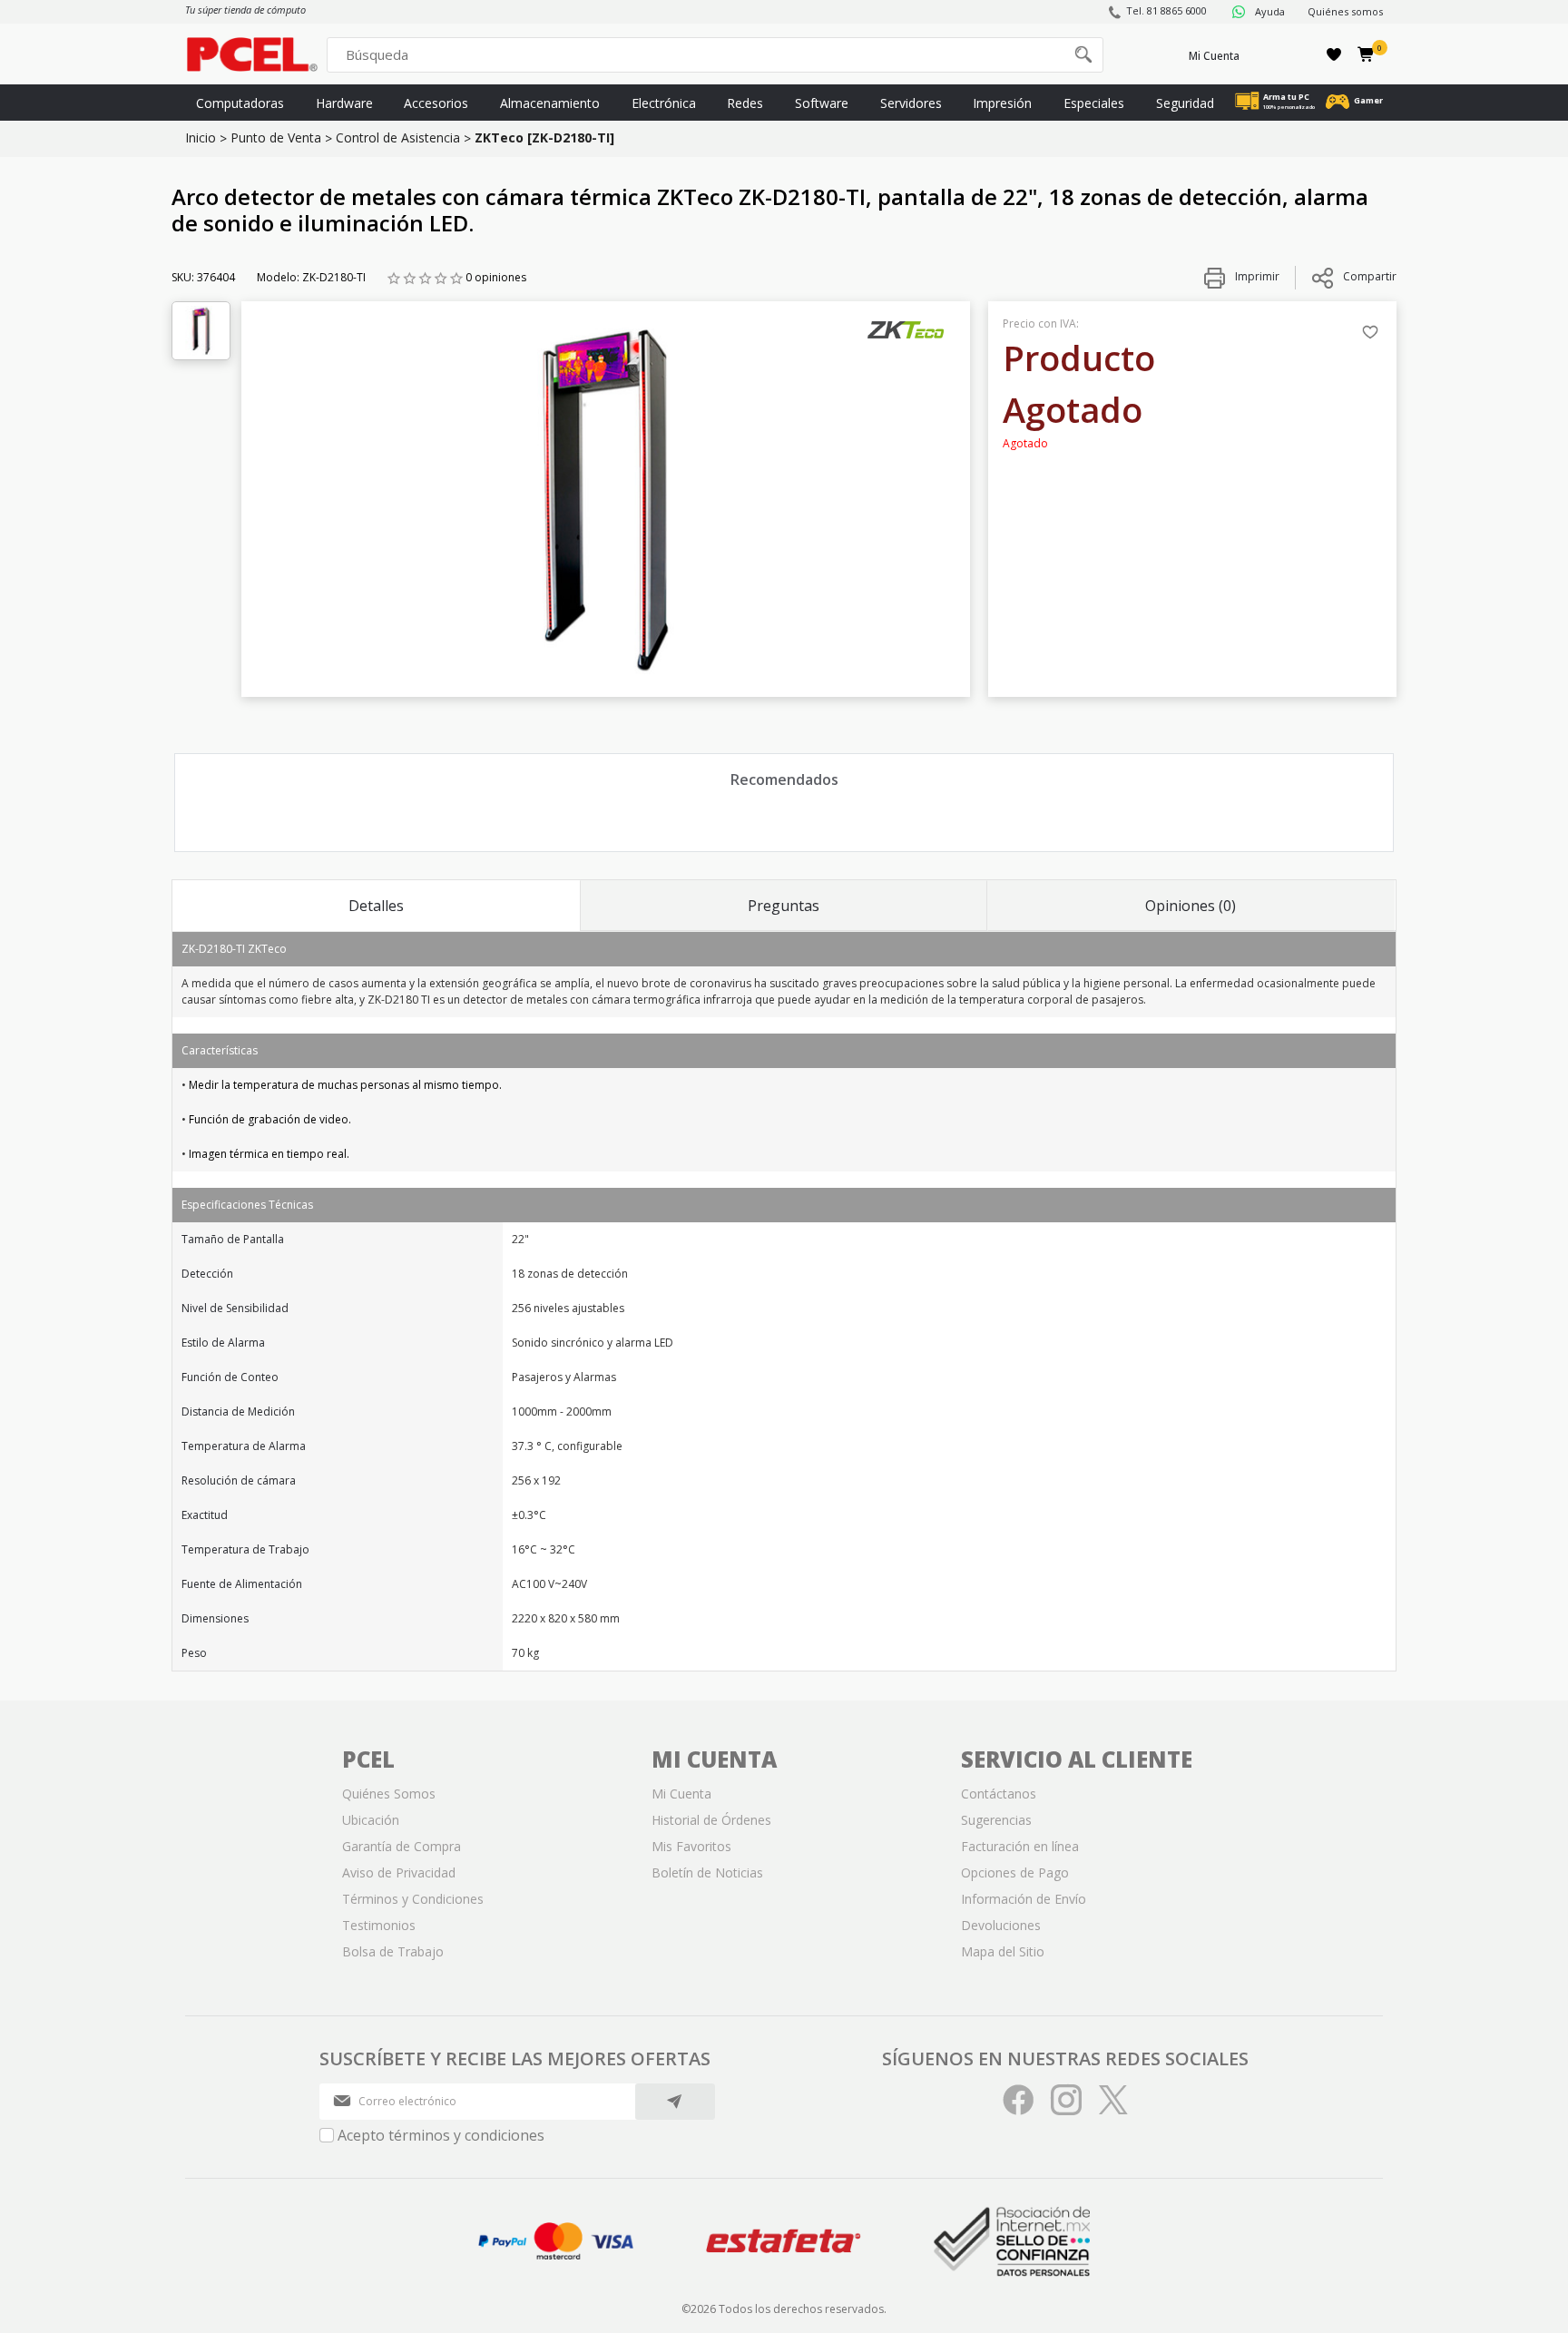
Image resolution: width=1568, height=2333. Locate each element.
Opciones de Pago (1015, 1872)
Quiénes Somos (389, 1794)
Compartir (1370, 276)
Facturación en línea (1020, 1846)
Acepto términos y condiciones (441, 2135)
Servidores (911, 103)
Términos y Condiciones (413, 1899)
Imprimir (1256, 276)
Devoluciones (1001, 1925)
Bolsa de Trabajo (393, 1951)
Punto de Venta (276, 137)
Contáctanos (999, 1794)
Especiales (1094, 103)
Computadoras (240, 103)
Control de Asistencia (398, 137)
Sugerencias (996, 1820)
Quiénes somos (1345, 11)
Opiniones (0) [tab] (1191, 906)
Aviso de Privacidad (399, 1872)
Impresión (1002, 103)
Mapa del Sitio (1003, 1951)
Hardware (344, 103)
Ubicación (371, 1820)
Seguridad (1185, 103)
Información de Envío (1024, 1899)
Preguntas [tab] (784, 906)
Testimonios (379, 1925)
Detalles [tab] (376, 906)
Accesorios (436, 103)
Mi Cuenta (1214, 56)
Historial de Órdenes (711, 1820)
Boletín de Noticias (707, 1872)
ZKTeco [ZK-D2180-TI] (544, 137)
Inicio (201, 137)
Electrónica (664, 103)
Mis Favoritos (691, 1846)
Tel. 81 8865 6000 (1166, 10)
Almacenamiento (550, 103)
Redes (745, 103)
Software (822, 103)
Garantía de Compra (402, 1846)
